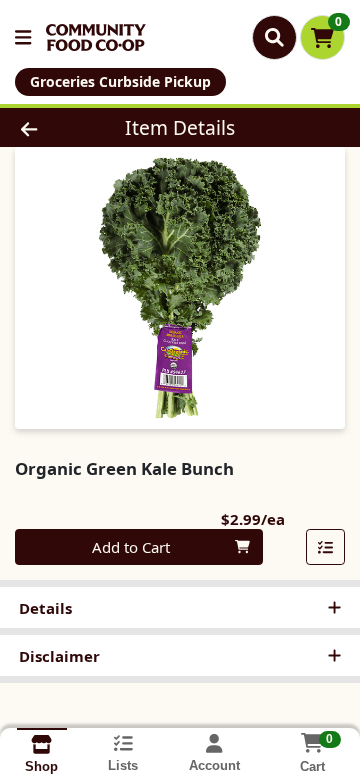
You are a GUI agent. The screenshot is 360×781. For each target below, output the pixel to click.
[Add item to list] (326, 547)
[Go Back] (56, 127)
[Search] (274, 37)
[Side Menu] (23, 37)
